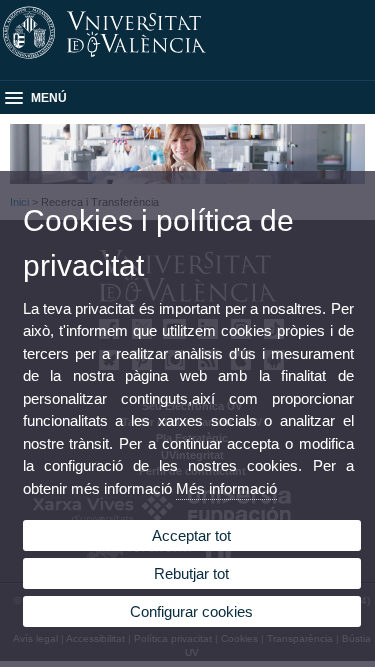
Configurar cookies (191, 611)
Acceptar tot (191, 535)
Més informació (226, 488)
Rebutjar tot (191, 573)
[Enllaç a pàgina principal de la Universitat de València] (187, 59)
